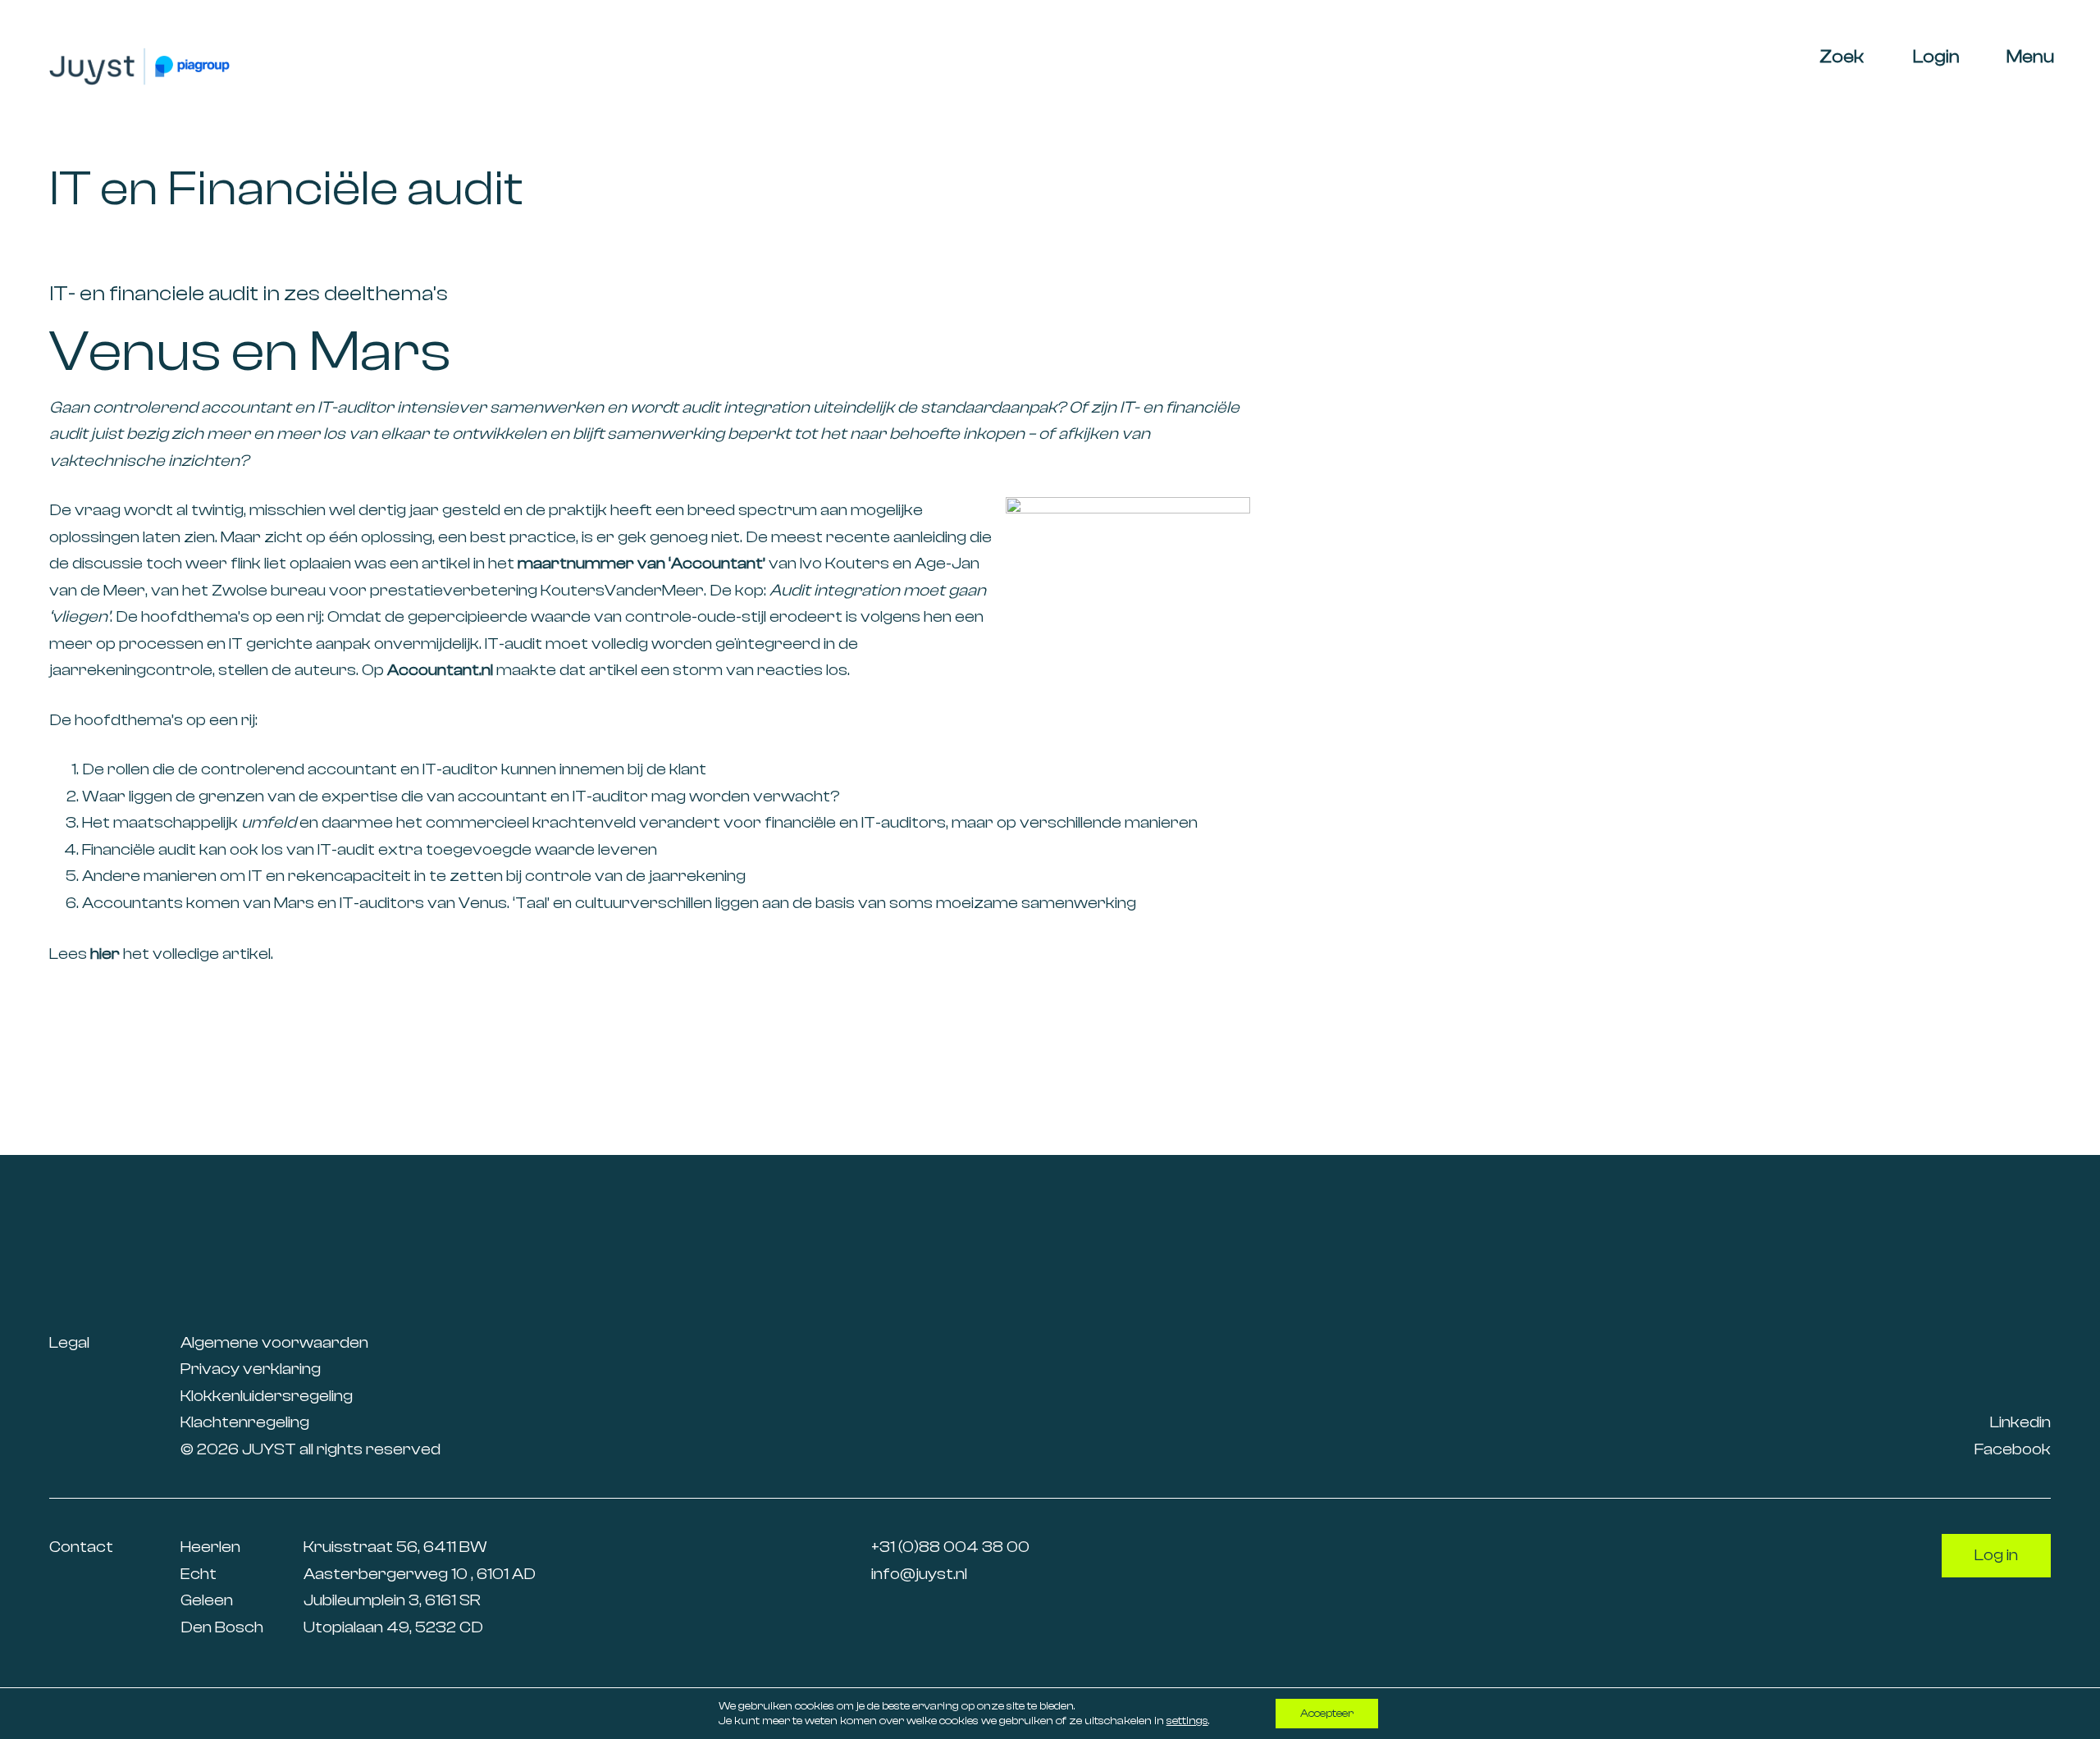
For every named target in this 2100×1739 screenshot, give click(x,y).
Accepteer (1327, 1714)
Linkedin (2020, 1422)
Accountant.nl (440, 670)
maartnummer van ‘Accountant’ (641, 563)
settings (1187, 1721)
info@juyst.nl (919, 1573)
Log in (1996, 1555)
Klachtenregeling (245, 1422)
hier (105, 954)
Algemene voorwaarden (274, 1342)
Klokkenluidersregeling (267, 1395)
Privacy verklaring (251, 1369)
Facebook (2013, 1448)
